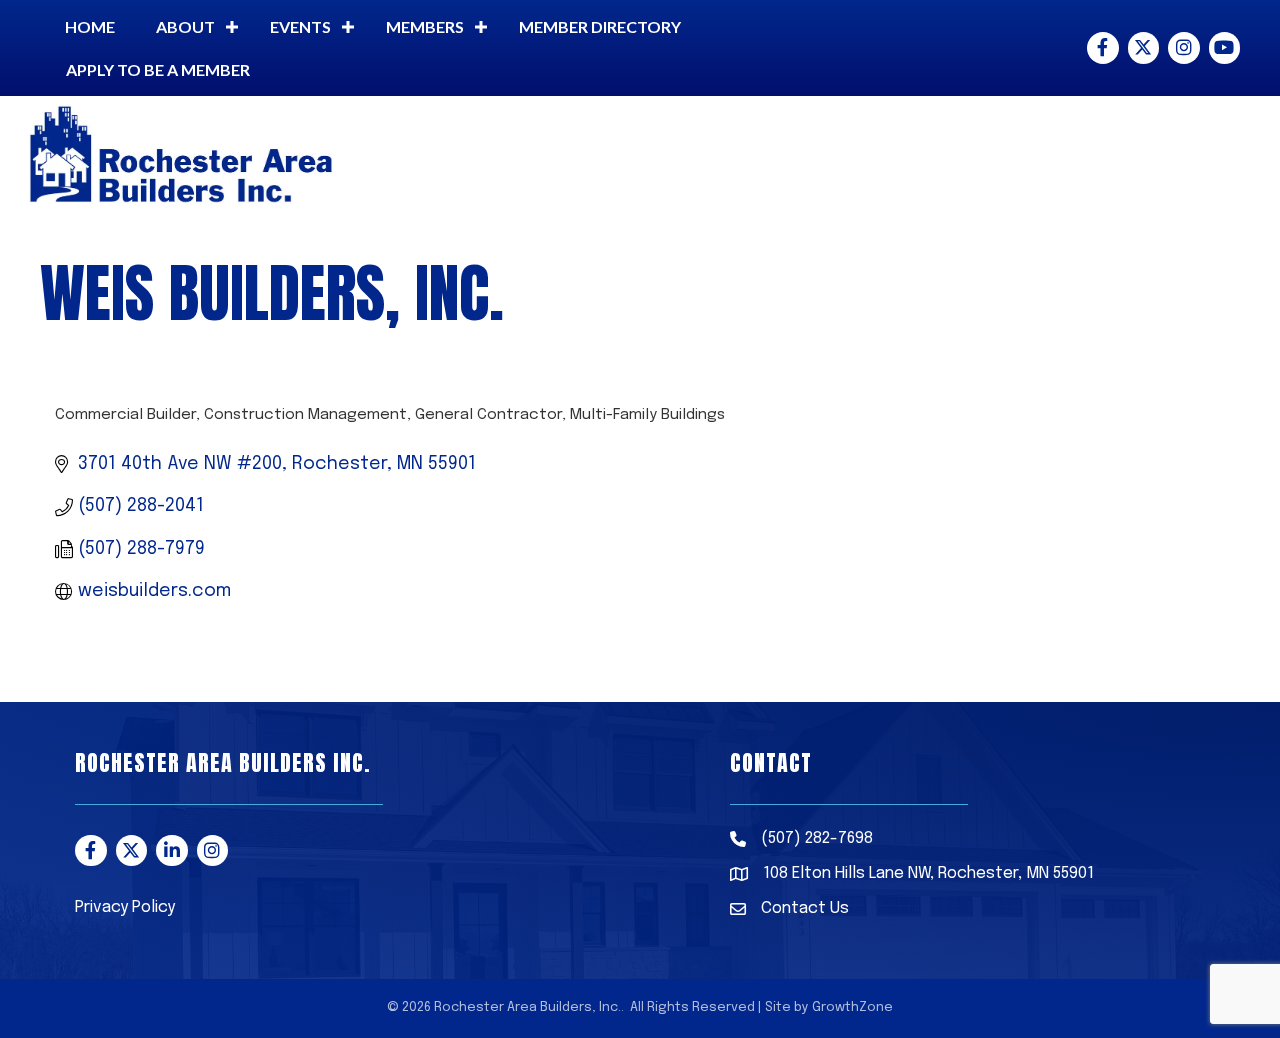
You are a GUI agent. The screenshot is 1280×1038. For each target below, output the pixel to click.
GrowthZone (852, 1007)
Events (300, 26)
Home (90, 26)
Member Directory (600, 26)
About (185, 26)
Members (425, 26)
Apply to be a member (158, 69)
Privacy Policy (125, 907)
